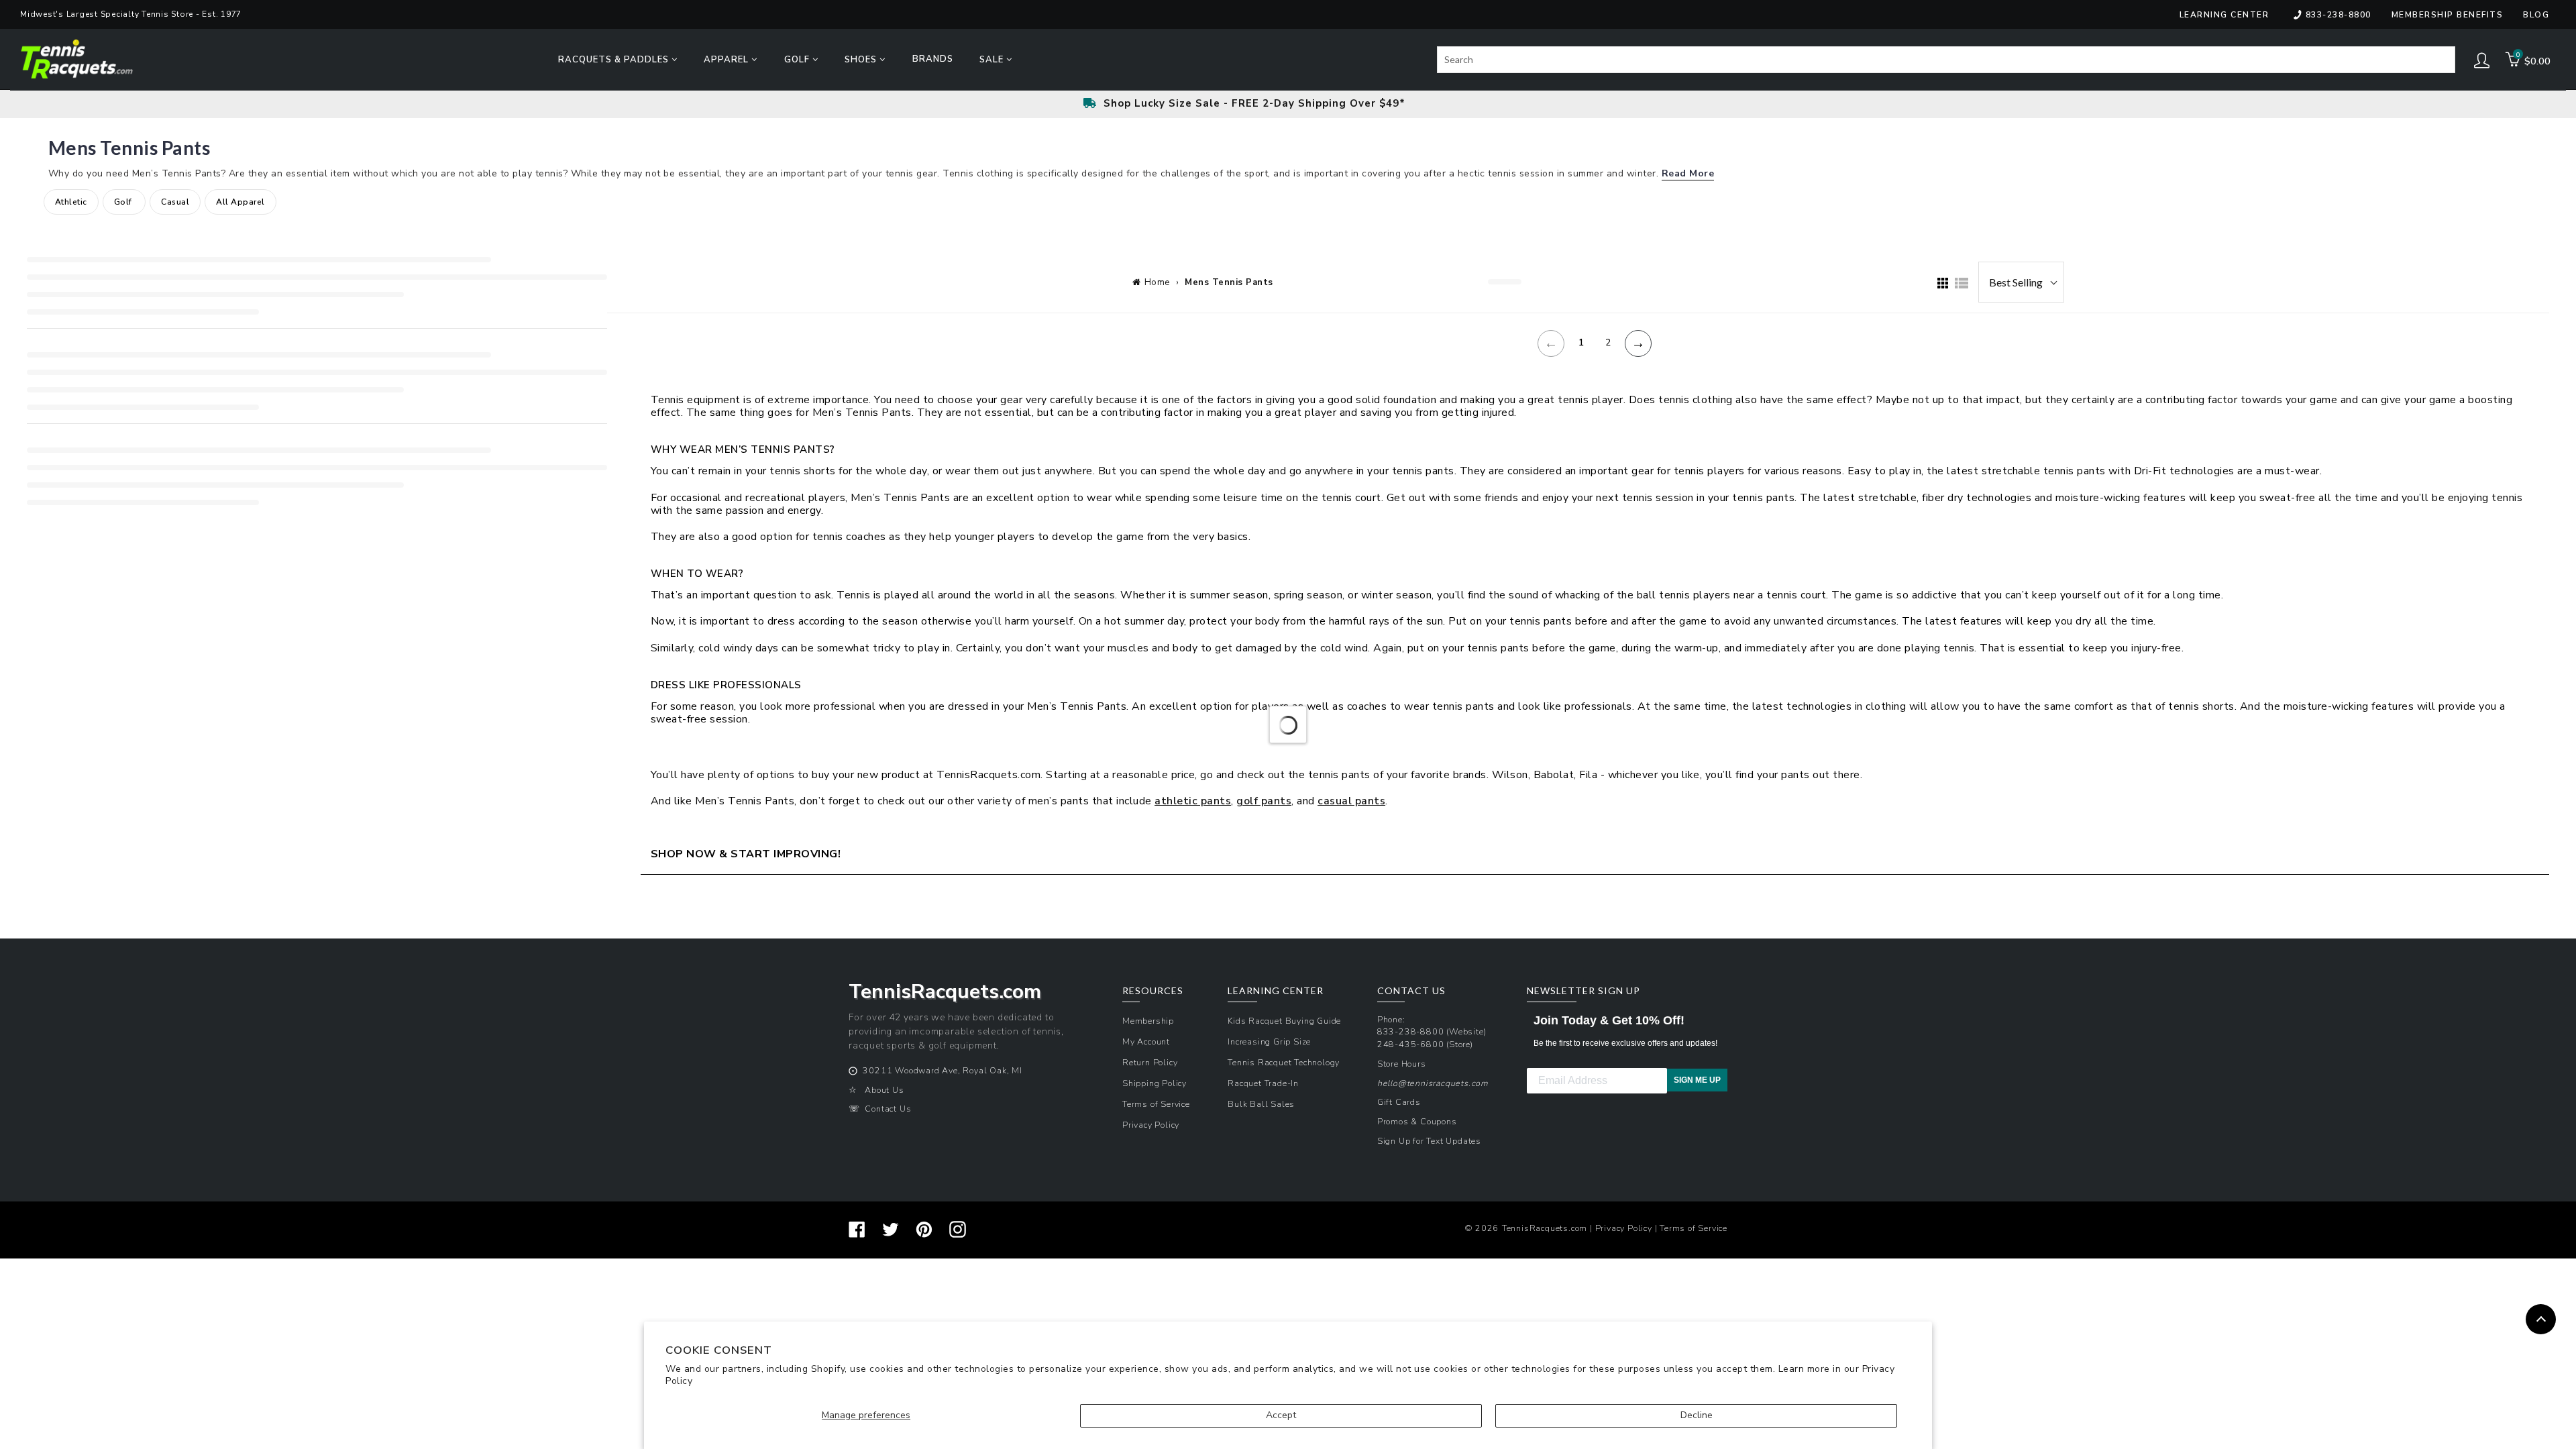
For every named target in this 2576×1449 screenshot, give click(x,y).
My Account (1146, 1041)
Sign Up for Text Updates (1429, 1141)
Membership (1148, 1021)
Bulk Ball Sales (1261, 1104)
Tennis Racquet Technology (1284, 1062)
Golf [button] (798, 60)
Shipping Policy (1155, 1083)
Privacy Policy (1151, 1125)
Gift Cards (1399, 1102)
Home (1157, 282)
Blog (2536, 15)
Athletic (71, 202)
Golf (124, 202)
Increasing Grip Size (1269, 1041)
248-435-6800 (1411, 1044)
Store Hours (1402, 1064)
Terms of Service (1156, 1104)
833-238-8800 (2339, 15)
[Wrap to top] (2541, 1319)
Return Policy (1150, 1062)
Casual (175, 202)
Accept (1281, 1415)
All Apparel (240, 202)
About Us (884, 1090)
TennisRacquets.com (1545, 1228)
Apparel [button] (728, 60)
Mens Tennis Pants (1229, 282)
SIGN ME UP (1697, 1080)
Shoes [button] (862, 60)
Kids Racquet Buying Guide (1284, 1021)
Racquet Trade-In (1263, 1083)
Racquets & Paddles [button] (615, 60)
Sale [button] (993, 60)
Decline (1697, 1415)
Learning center (2224, 15)
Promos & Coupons (1417, 1121)
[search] (1946, 60)
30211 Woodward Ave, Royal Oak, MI (942, 1070)
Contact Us (888, 1109)
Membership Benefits (2448, 15)
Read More (1688, 173)
